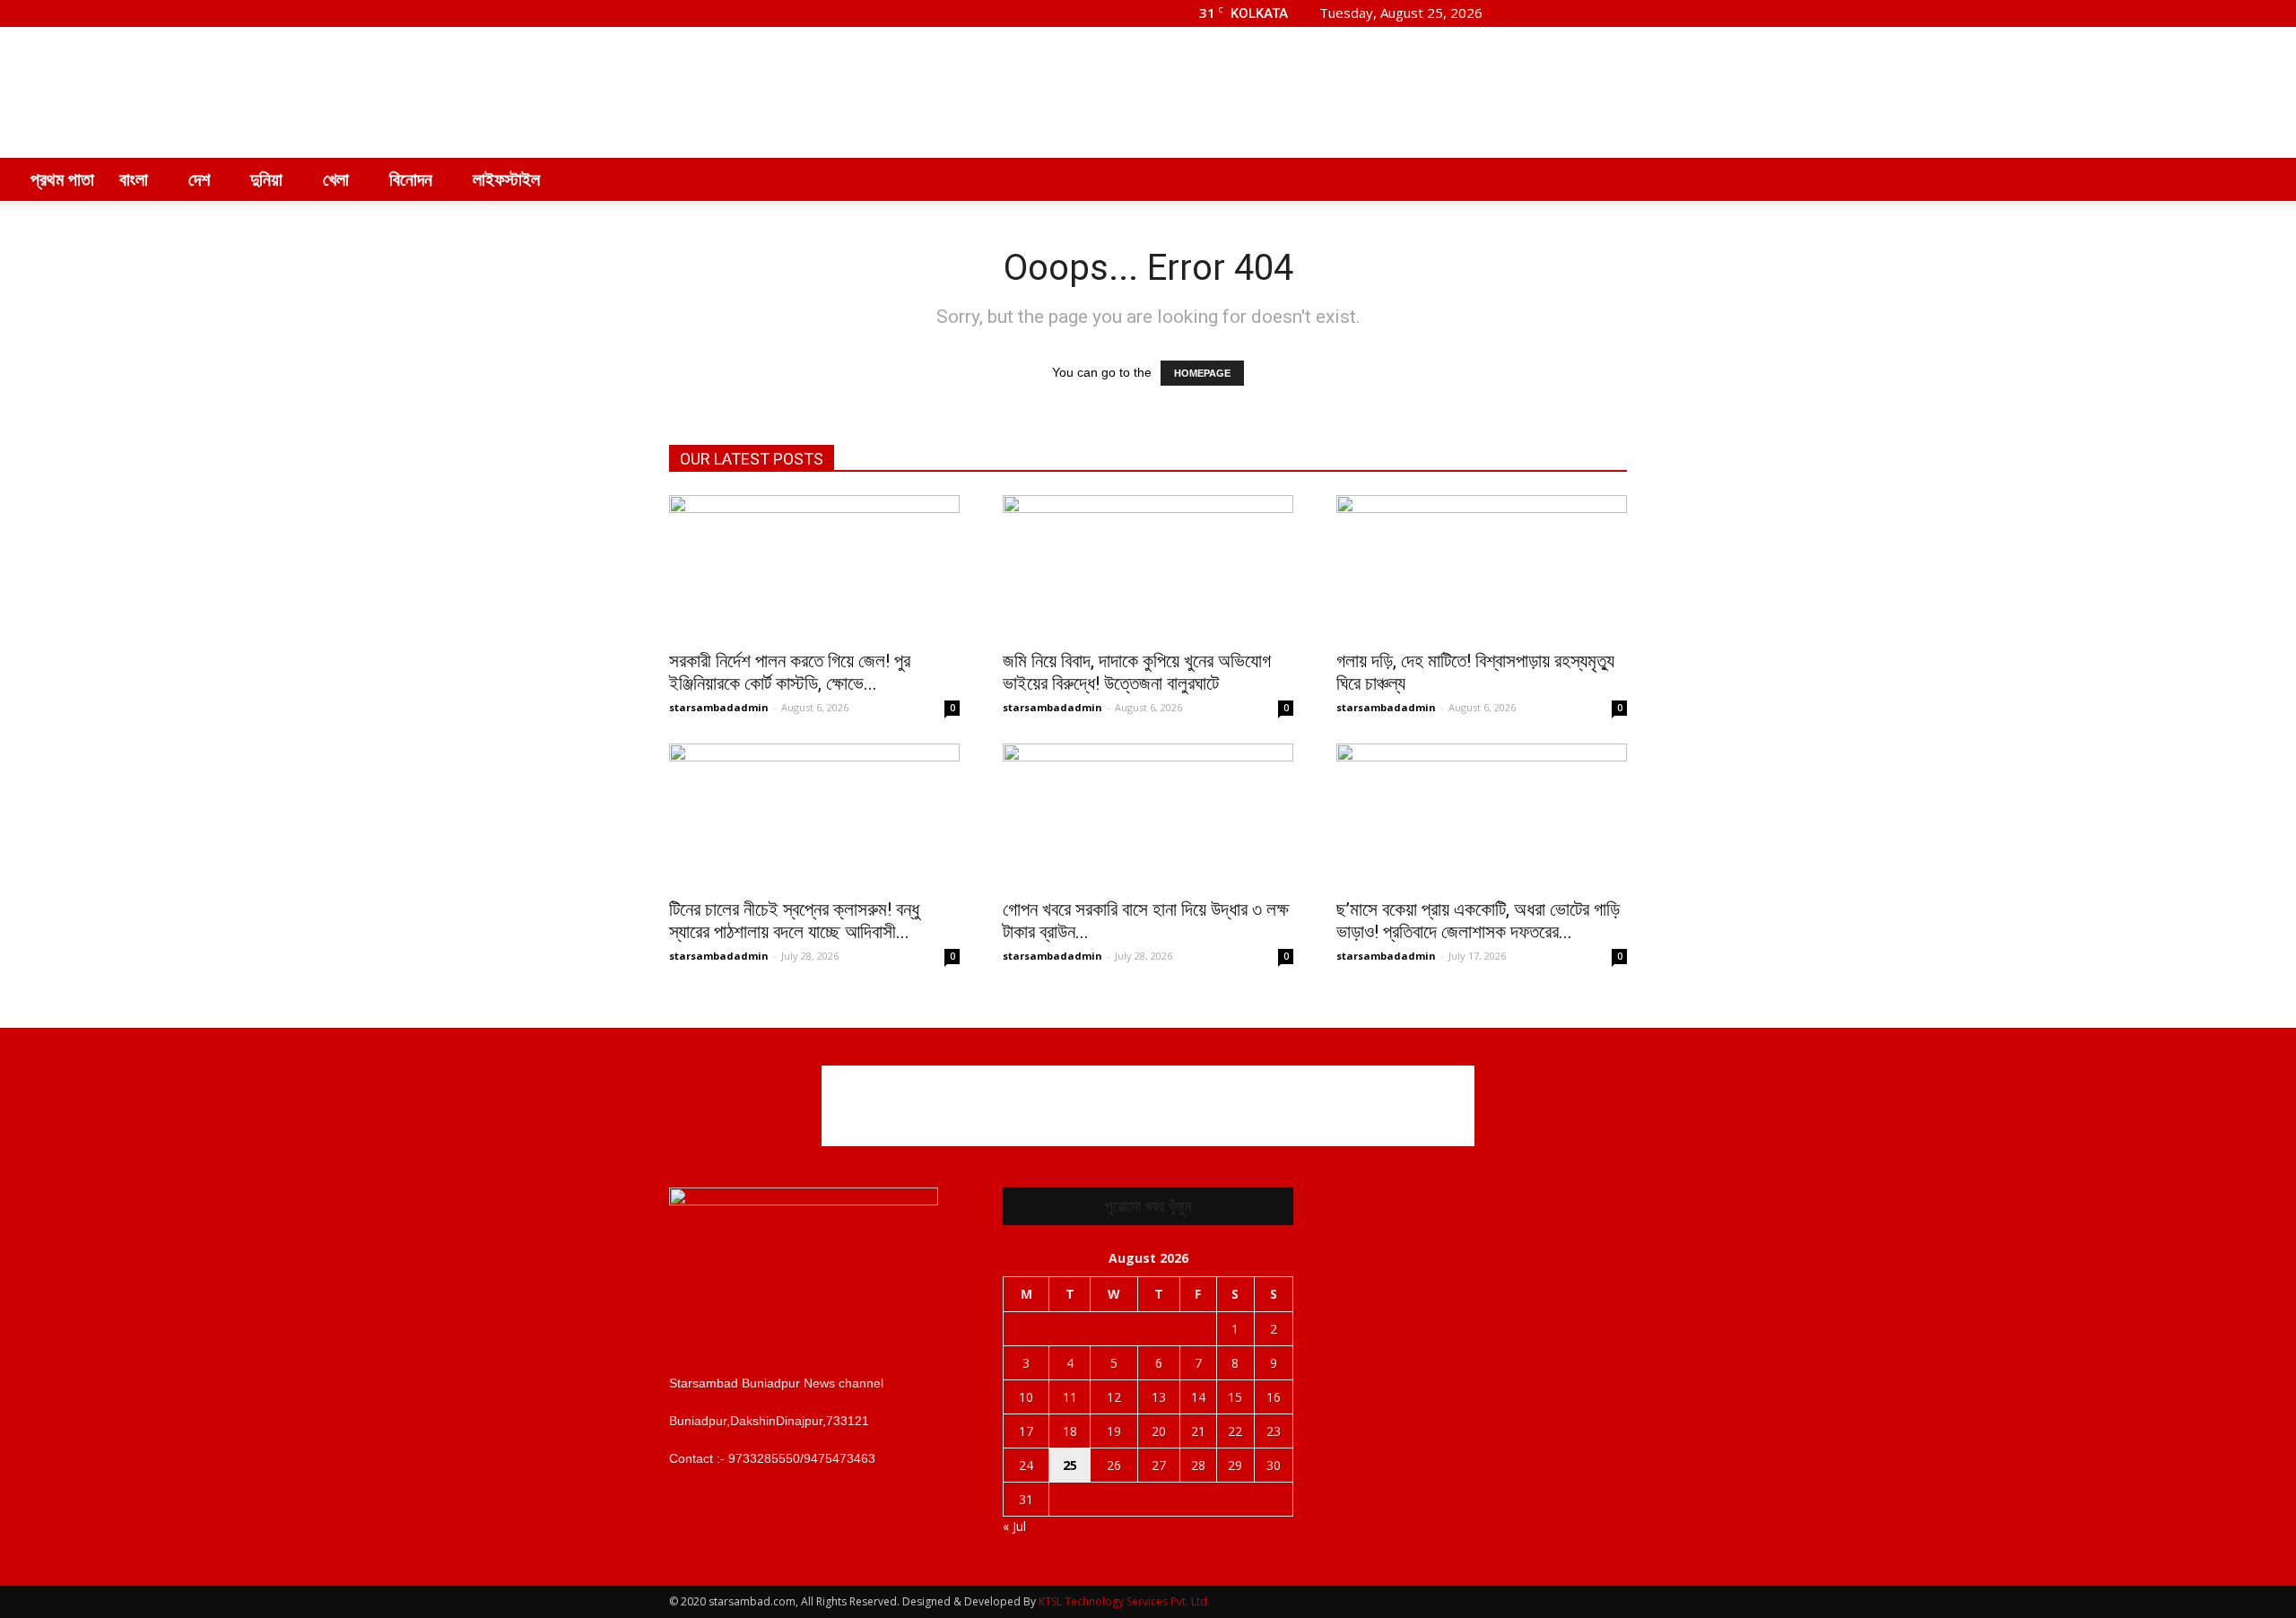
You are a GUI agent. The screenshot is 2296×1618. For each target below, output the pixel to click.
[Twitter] (1584, 13)
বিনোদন (411, 179)
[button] (2266, 179)
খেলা (336, 179)
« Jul (1014, 1526)
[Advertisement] (1300, 92)
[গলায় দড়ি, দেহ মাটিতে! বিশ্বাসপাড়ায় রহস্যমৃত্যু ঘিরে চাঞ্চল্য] (1482, 567)
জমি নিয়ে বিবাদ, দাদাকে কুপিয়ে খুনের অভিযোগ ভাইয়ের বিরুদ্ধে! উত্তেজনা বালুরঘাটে (1137, 672)
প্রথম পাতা (62, 179)
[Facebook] (1525, 13)
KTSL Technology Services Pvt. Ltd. (1124, 1601)
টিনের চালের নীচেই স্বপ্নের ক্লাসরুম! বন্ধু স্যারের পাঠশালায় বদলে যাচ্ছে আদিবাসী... (794, 921)
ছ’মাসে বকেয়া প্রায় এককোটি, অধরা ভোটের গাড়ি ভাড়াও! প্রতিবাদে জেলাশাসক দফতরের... (1478, 921)
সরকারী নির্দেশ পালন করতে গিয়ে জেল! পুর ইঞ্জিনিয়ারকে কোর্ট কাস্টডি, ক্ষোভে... (790, 672)
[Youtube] (1613, 13)
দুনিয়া (266, 179)
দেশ (199, 179)
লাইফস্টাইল (506, 179)
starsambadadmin (719, 707)
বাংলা (134, 179)
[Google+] (1554, 13)
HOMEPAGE (1202, 373)
